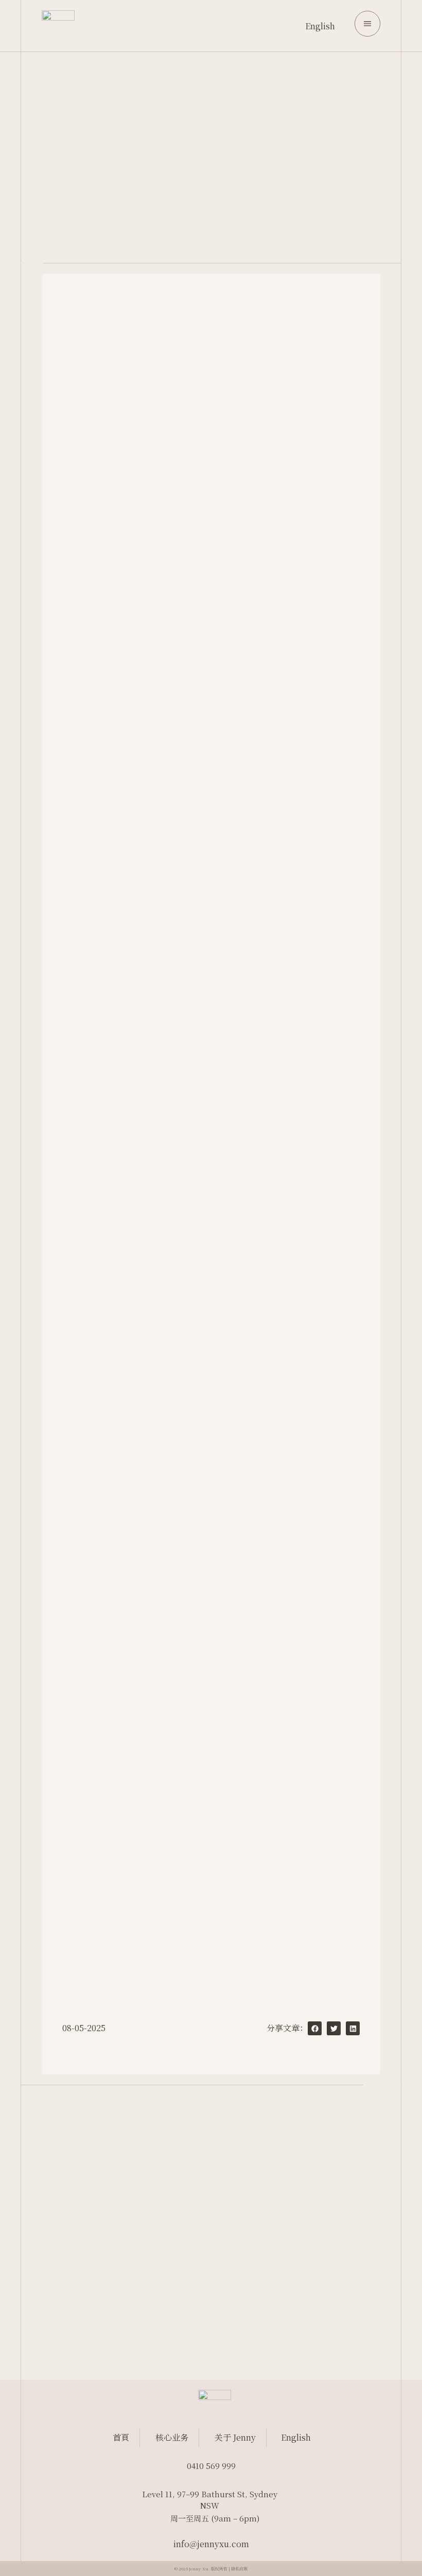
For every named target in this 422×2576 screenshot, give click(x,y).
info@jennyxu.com (211, 2544)
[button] (315, 2028)
